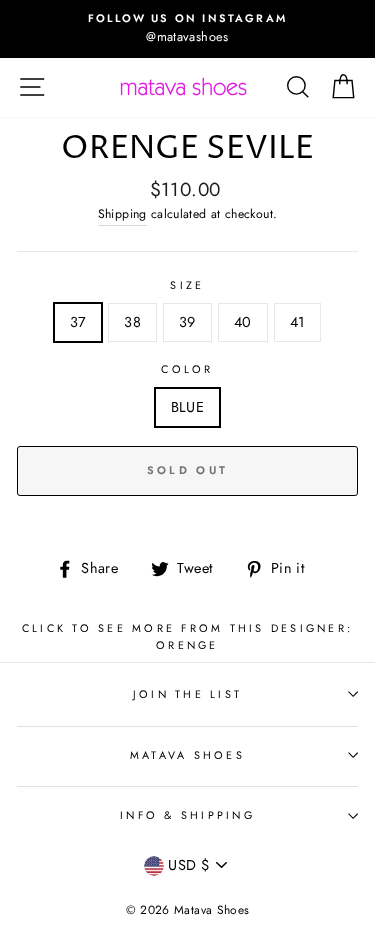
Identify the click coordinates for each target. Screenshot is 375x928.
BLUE (187, 407)
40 (243, 322)
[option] (187, 29)
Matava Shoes (187, 755)
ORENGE (187, 645)
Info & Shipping (187, 815)
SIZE (187, 285)
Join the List (187, 694)
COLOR (187, 369)
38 (132, 322)
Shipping (122, 214)
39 (187, 322)
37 (78, 322)
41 (298, 322)
